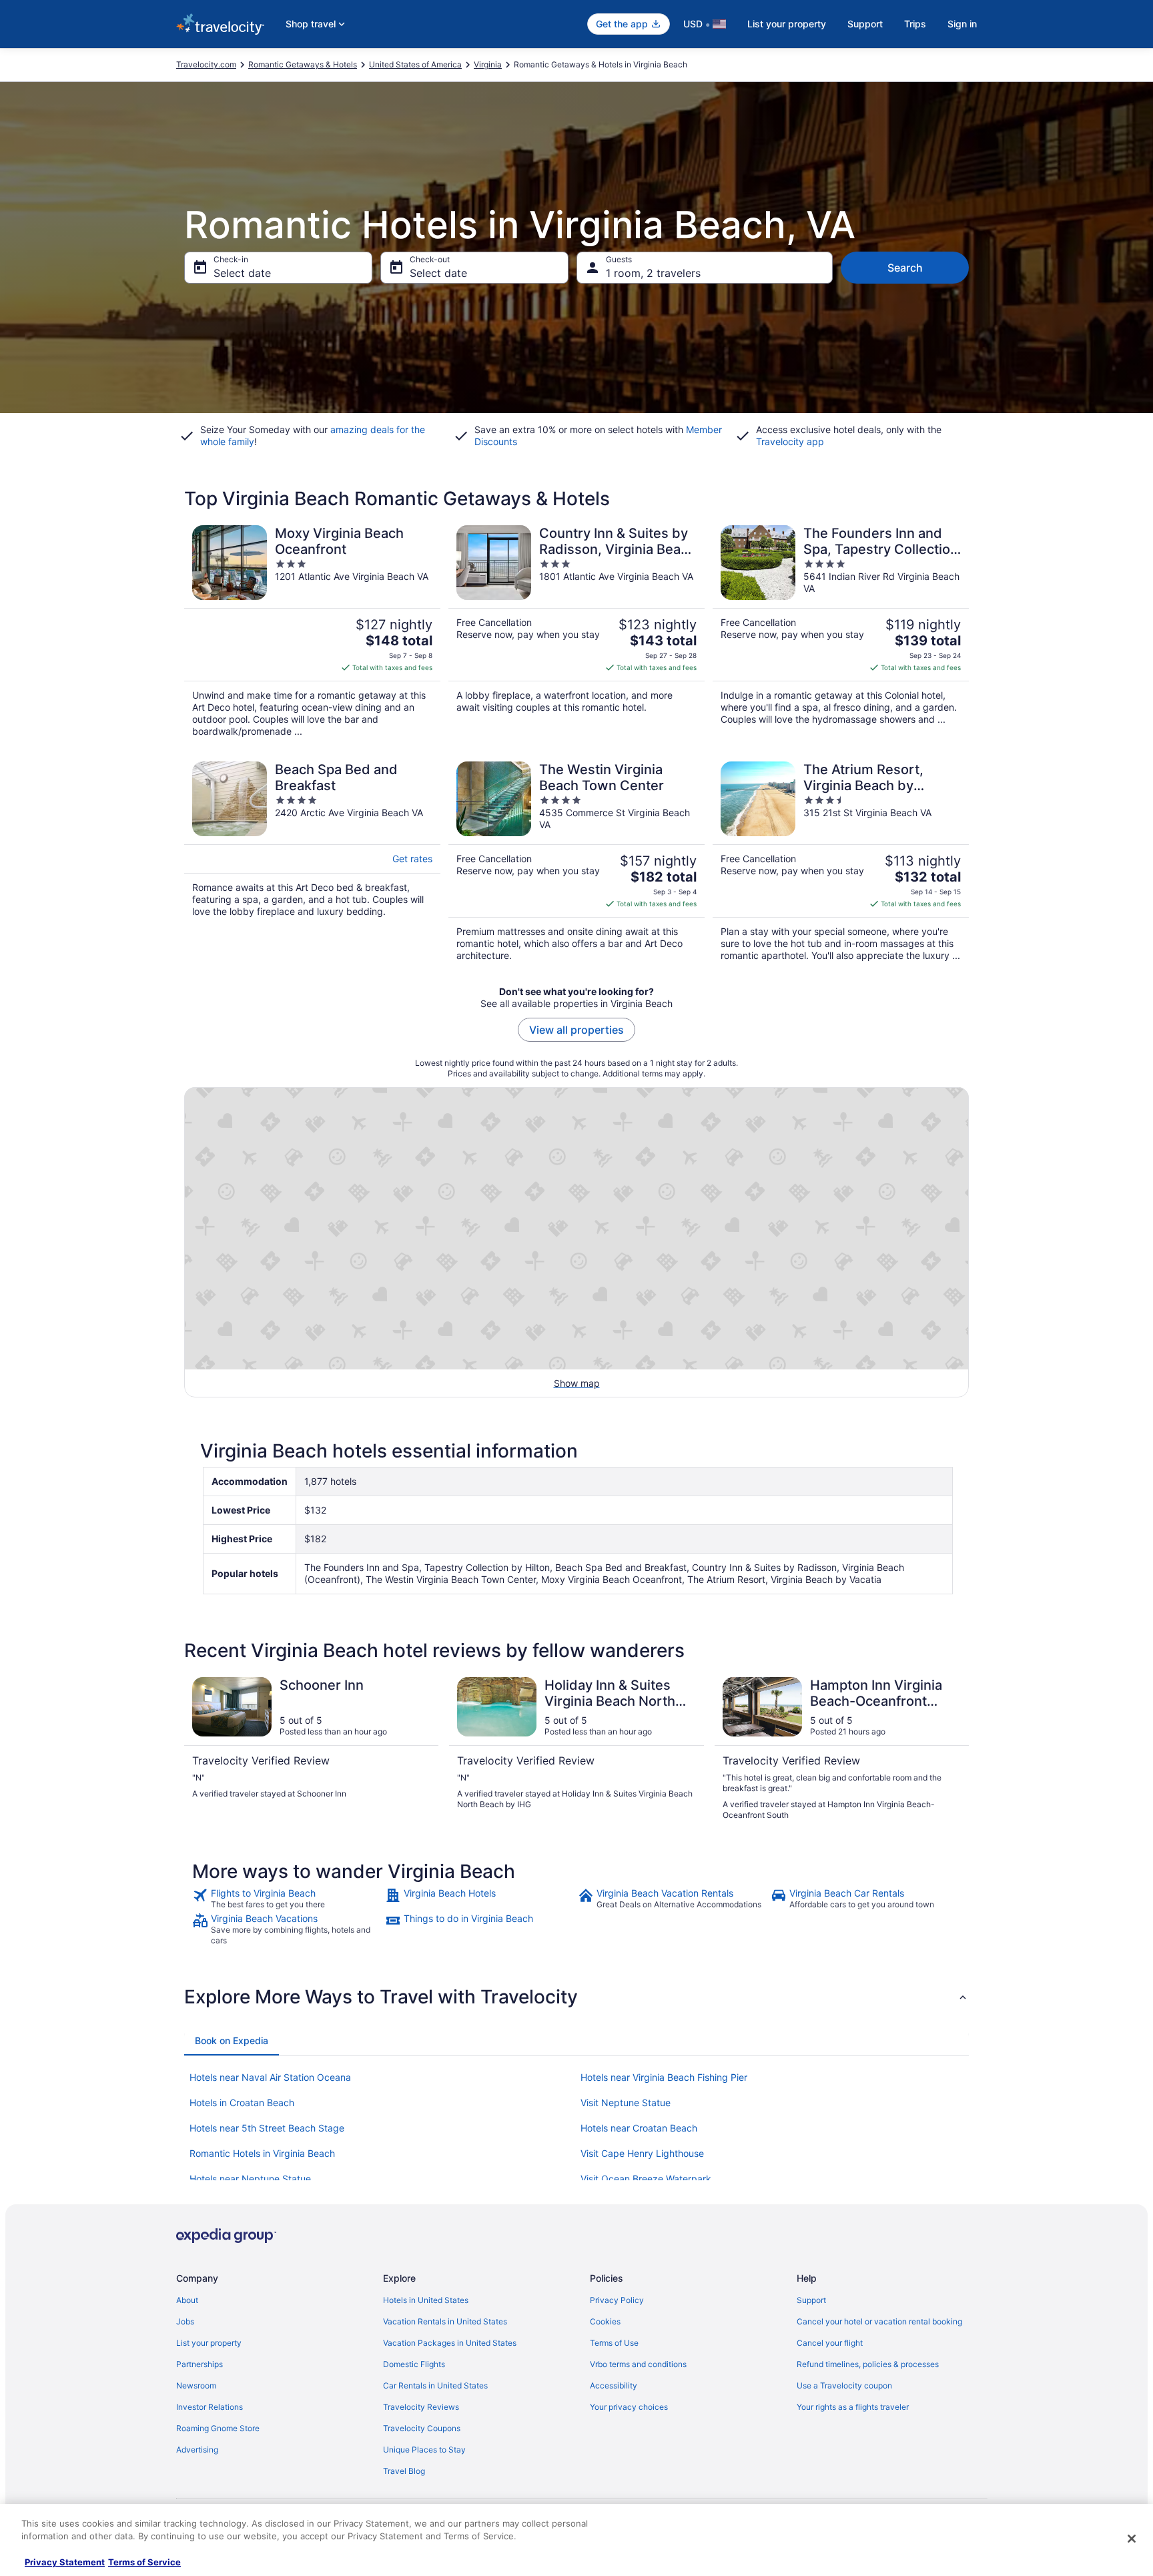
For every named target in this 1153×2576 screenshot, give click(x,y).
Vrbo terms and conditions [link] (638, 2364)
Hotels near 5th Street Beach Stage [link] (267, 2128)
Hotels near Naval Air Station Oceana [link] (270, 2077)
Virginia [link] (488, 64)
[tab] (232, 2041)
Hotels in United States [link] (426, 2300)
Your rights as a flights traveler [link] (853, 2407)
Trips (915, 24)
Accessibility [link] (614, 2385)
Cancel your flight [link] (830, 2343)
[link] (287, 1899)
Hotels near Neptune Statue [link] (250, 2179)
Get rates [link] (412, 859)
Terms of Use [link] (614, 2343)
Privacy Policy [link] (617, 2300)
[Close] (1132, 2539)
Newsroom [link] (196, 2385)
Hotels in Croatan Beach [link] (242, 2103)
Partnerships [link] (200, 2364)
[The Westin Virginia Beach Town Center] (576, 862)
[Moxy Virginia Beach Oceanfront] (312, 631)
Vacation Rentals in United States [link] (445, 2321)
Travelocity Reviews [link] (421, 2407)
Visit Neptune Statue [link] (626, 2103)
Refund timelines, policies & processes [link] (868, 2364)
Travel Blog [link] (404, 2471)
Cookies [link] (605, 2321)
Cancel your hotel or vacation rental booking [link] (879, 2321)
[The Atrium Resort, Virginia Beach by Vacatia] (841, 862)
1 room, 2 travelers (653, 273)
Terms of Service (144, 2562)
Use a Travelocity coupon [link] (844, 2385)
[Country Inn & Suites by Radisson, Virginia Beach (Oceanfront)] (576, 631)
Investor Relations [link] (210, 2407)
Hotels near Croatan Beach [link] (639, 2128)
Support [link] (811, 2300)
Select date (242, 273)
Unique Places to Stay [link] (424, 2450)
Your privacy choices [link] (629, 2407)
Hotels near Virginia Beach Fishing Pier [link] (664, 2077)
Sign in (962, 24)
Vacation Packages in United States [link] (450, 2343)
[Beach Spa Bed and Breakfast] (312, 862)
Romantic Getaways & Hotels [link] (303, 64)
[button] (576, 1997)
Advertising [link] (197, 2450)
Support (865, 24)
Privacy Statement (65, 2562)
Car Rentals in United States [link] (435, 2385)
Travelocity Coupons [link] (422, 2428)
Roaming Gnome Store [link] (218, 2428)
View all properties (576, 1030)
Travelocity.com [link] (206, 64)
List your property (787, 24)
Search (905, 268)
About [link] (187, 2300)
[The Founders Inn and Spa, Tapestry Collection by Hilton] (841, 631)
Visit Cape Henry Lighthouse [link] (642, 2153)
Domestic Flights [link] (414, 2364)
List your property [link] (209, 2343)
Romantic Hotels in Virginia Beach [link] (262, 2153)
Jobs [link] (185, 2321)
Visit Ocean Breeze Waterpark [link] (646, 2179)
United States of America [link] (415, 64)
